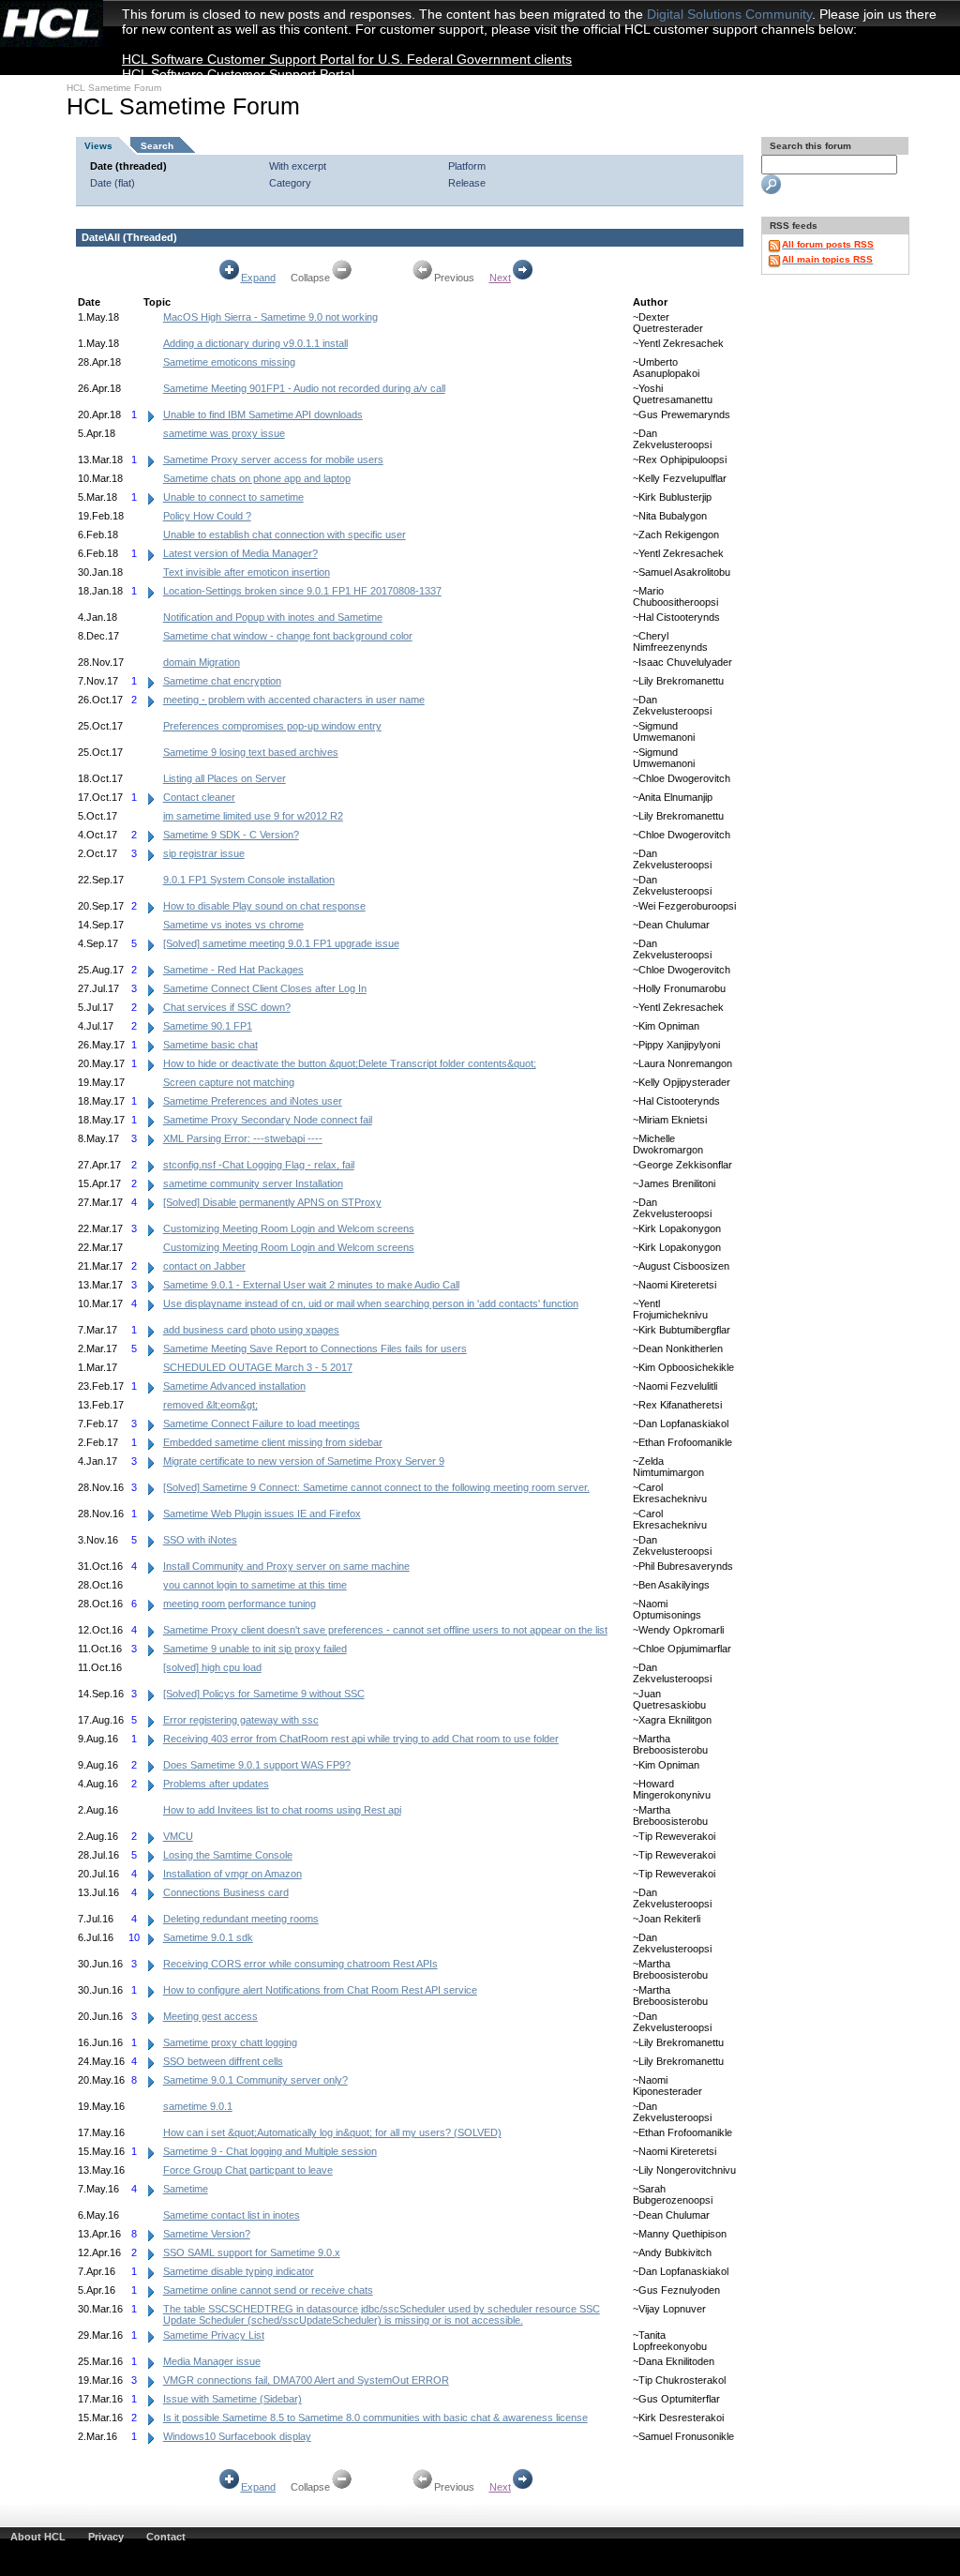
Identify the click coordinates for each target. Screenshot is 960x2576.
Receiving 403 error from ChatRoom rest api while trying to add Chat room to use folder (361, 1739)
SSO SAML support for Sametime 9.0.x (252, 2252)
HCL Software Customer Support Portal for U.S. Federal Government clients (347, 59)
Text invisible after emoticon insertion (247, 572)
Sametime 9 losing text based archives (251, 752)
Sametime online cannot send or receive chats (268, 2290)
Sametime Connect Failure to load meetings (262, 1424)
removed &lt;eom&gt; (210, 1405)
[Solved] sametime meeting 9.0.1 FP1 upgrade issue (281, 943)
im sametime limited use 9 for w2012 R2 (253, 816)
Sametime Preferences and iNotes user (253, 1101)
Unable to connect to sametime (233, 497)
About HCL (38, 2537)
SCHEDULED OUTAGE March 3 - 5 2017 (258, 1367)
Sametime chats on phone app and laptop (257, 478)
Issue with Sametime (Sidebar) (232, 2399)
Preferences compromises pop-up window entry (272, 726)
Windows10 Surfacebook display (237, 2436)
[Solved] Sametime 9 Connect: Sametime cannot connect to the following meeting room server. (376, 1487)
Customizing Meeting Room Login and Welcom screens (289, 1228)
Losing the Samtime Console (228, 1855)
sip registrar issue (204, 853)
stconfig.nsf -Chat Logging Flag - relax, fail (259, 1165)
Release (467, 183)
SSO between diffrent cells (223, 2061)
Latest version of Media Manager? (240, 553)
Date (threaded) (128, 166)
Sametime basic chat (210, 1045)
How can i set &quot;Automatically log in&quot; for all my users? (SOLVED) (332, 2132)
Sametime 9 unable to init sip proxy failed (255, 1649)
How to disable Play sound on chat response (264, 906)
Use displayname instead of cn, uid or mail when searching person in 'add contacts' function (371, 1303)
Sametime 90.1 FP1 (208, 1026)
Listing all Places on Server (225, 778)
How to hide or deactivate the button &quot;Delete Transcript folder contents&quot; (350, 1063)
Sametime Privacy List (214, 2335)
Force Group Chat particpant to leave (248, 2170)
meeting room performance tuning (240, 1604)
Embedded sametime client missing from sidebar (273, 1442)
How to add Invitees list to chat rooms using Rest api (282, 1810)
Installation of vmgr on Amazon (232, 1874)
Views (98, 146)
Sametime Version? (207, 2234)
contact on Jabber (204, 1266)
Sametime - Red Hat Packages (233, 970)
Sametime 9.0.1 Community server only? (255, 2080)
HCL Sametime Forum (114, 88)
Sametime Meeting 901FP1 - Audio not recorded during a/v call (304, 388)
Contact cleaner (199, 797)
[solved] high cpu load (212, 1667)
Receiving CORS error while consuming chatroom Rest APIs (300, 1964)
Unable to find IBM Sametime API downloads (263, 414)
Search (157, 146)
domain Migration (202, 662)
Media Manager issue (212, 2361)
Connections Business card (226, 1892)
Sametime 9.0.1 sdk (208, 1937)
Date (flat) (112, 183)
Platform (467, 166)
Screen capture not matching (229, 1082)
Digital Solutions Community (729, 14)
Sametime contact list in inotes (232, 2215)
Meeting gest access (210, 2016)
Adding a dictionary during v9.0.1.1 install (255, 343)
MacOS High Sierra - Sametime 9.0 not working (270, 317)
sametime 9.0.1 (198, 2106)
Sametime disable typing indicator (239, 2271)
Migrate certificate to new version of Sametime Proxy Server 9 (304, 1461)
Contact (166, 2537)
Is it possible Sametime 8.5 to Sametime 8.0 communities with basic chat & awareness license (375, 2418)
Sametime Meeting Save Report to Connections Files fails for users (315, 1348)
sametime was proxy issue (224, 433)
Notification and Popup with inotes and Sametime (273, 617)
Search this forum (809, 146)
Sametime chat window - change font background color (288, 636)
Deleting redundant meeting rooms (241, 1919)
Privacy (106, 2537)
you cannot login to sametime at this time (255, 1585)
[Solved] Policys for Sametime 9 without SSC (264, 1694)
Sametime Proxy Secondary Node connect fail (268, 1120)
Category (290, 183)
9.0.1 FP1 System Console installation (249, 880)
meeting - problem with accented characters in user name (294, 700)
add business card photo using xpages (251, 1330)
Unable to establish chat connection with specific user (285, 535)
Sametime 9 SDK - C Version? (231, 835)
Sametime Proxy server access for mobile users (273, 459)
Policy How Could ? (207, 516)
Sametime (186, 2189)
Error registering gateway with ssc (241, 1720)
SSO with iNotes (200, 1540)
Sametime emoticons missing (229, 362)
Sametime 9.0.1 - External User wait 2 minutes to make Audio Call (311, 1285)
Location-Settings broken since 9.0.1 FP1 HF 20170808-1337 (302, 591)
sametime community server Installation (253, 1183)
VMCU (178, 1836)
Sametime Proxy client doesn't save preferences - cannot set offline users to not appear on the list (385, 1630)
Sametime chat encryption (222, 681)
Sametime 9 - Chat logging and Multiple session (270, 2151)
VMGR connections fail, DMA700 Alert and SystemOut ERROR (306, 2380)
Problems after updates (216, 1784)
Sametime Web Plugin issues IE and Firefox (262, 1514)
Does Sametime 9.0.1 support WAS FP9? (257, 1765)
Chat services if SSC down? (227, 1007)
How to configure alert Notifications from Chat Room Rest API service (320, 1990)
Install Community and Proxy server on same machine (286, 1566)
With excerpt (298, 166)
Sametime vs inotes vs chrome (233, 925)
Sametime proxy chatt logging (230, 2042)
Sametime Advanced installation (234, 1386)
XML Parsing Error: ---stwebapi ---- (243, 1138)
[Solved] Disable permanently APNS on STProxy (272, 1202)
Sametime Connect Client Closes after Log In (265, 988)
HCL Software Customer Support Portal (238, 74)
